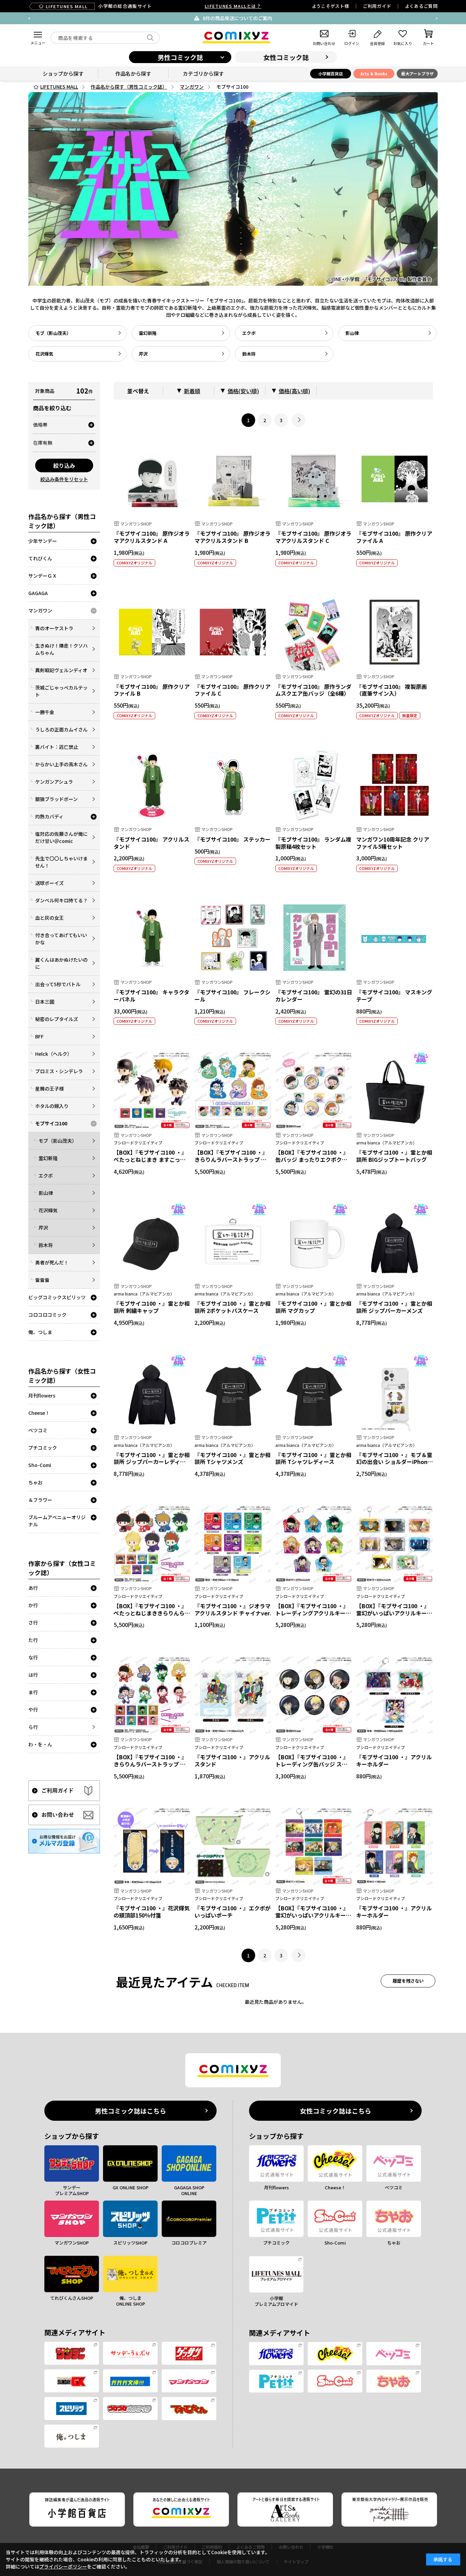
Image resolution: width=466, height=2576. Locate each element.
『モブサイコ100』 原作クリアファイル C (232, 690)
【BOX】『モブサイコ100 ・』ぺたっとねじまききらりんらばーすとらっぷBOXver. (152, 1613)
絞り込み (64, 465)
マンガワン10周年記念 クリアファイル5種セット (393, 843)
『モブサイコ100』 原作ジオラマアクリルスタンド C (313, 537)
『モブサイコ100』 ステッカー (232, 839)
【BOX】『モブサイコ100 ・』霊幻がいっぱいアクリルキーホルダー (313, 1915)
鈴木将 (249, 354)
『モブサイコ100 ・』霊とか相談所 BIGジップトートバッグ (394, 1156)
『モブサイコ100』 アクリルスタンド (151, 843)
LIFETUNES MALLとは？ (233, 6)
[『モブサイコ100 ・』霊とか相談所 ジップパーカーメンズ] (395, 1241)
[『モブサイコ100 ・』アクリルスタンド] (233, 1695)
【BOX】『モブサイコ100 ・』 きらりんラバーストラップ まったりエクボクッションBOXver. (231, 1163)
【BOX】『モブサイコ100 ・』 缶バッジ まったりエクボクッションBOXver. (312, 1159)
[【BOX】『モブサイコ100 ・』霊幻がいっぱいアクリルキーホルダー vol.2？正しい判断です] (395, 1544)
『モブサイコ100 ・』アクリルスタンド (232, 1760)
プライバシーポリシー (63, 2566)
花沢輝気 (44, 354)
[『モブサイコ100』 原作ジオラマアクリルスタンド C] (314, 479)
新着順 (192, 391)
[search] (150, 38)
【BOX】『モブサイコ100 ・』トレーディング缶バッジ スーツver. (312, 1764)
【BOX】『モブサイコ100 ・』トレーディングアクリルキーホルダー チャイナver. (313, 1613)
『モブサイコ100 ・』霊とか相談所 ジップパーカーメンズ (394, 1307)
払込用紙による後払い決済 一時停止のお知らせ (287, 18)
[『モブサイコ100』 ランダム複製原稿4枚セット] (314, 785)
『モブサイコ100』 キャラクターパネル (151, 996)
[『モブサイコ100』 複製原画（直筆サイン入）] (395, 632)
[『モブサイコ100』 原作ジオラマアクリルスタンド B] (233, 479)
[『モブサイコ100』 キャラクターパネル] (152, 938)
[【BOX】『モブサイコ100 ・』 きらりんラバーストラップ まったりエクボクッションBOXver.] (233, 1090)
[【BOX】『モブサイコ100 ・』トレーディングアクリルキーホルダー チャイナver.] (314, 1544)
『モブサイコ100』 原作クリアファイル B (152, 690)
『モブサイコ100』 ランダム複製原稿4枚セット (313, 843)
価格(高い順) (294, 391)
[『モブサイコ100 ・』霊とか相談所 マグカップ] (314, 1241)
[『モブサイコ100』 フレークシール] (233, 938)
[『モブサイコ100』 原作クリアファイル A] (395, 479)
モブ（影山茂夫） (53, 333)
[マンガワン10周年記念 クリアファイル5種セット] (395, 785)
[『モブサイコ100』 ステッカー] (233, 785)
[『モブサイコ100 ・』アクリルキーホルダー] (395, 1695)
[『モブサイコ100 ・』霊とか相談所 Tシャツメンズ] (233, 1393)
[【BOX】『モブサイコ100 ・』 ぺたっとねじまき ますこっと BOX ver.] (152, 1090)
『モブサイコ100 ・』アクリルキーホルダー (394, 1760)
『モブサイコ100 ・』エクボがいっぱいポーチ (232, 1912)
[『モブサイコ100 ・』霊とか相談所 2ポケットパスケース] (233, 1241)
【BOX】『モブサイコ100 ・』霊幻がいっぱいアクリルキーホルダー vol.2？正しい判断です (394, 1613)
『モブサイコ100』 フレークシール (232, 996)
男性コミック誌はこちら (130, 2111)
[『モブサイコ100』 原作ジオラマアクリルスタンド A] (152, 479)
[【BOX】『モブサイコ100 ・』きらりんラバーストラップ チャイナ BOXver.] (152, 1695)
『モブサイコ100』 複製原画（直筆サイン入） (391, 690)
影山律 (352, 333)
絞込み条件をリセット (64, 479)
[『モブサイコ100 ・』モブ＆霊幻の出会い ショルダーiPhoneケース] (395, 1393)
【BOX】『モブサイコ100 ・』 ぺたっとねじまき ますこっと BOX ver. (150, 1159)
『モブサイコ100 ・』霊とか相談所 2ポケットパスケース (232, 1307)
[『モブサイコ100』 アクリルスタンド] (152, 785)
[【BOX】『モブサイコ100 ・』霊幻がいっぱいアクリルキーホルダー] (314, 1846)
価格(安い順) (243, 391)
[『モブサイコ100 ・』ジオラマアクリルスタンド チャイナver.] (233, 1544)
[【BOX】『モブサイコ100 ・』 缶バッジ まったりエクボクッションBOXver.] (314, 1090)
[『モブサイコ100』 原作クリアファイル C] (233, 632)
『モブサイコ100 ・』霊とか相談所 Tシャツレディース (313, 1458)
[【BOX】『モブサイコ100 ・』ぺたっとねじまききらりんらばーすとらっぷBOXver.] (152, 1544)
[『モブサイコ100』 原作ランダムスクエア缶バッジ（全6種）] (314, 632)
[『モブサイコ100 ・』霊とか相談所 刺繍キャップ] (152, 1241)
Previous (29, 18)
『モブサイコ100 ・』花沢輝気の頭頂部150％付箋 (152, 1912)
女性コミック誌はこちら (336, 2111)
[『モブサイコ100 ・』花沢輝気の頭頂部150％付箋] (152, 1846)
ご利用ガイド (377, 6)
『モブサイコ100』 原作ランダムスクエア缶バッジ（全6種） (313, 690)
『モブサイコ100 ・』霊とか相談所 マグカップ (313, 1307)
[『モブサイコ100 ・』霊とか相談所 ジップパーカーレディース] (152, 1393)
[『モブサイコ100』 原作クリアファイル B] (152, 632)
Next (437, 18)
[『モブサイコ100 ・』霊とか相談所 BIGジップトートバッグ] (395, 1090)
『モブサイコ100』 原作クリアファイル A (394, 537)
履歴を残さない (408, 1981)
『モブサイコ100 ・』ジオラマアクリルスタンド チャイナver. (233, 1609)
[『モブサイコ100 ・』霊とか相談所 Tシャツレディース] (314, 1393)
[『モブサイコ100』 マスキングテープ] (395, 938)
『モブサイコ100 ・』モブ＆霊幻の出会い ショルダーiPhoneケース (394, 1462)
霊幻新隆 (148, 333)
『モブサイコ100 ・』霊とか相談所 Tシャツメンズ (232, 1458)
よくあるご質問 (421, 6)
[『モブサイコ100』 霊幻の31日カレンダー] (314, 938)
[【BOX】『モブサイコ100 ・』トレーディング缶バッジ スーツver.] (314, 1695)
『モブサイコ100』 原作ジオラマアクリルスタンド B (232, 537)
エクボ (249, 333)
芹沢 (143, 354)
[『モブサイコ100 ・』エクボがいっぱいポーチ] (233, 1846)
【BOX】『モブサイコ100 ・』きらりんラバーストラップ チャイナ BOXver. (150, 1764)
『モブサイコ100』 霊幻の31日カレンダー (314, 996)
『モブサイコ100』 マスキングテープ (394, 996)
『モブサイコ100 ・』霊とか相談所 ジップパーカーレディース (152, 1462)
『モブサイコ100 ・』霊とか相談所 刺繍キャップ (152, 1307)
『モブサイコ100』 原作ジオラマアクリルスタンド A (152, 537)
